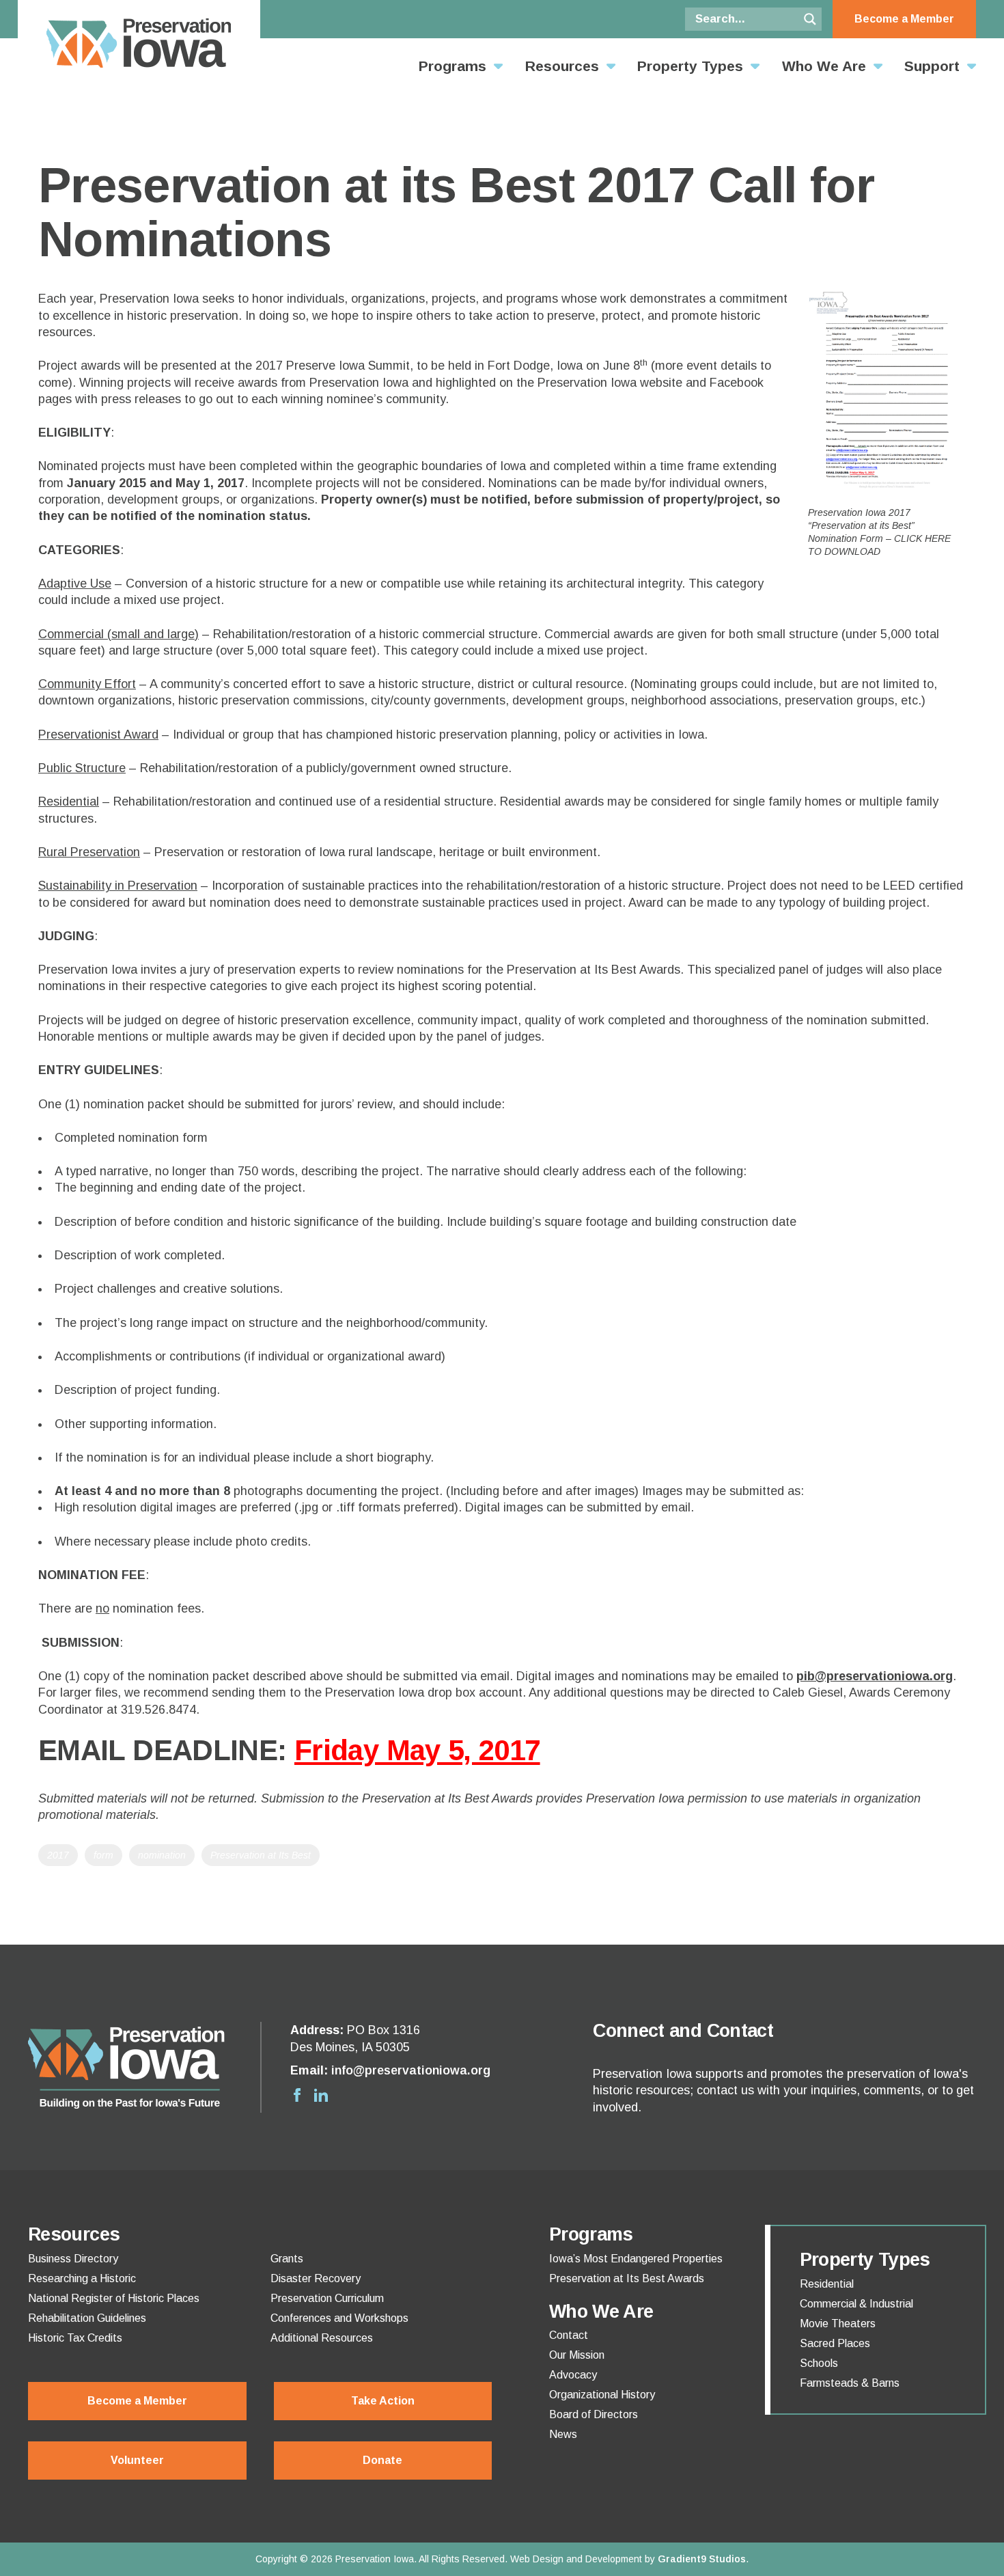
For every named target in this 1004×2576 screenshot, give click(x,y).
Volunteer (137, 2460)
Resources (562, 66)
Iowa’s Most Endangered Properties (636, 2259)
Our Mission (577, 2355)
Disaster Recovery (316, 2279)
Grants (287, 2259)
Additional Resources (322, 2338)
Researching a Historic (82, 2279)
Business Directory (73, 2259)
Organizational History (602, 2395)
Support (932, 66)
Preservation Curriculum (327, 2299)
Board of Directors (594, 2415)
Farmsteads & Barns (850, 2383)
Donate (382, 2460)
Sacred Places (835, 2344)
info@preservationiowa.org (411, 2070)
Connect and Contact (683, 2031)
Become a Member (904, 19)
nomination (162, 1855)
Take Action (383, 2401)
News (563, 2435)
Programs (452, 66)
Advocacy (573, 2375)
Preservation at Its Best (261, 1855)
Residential (827, 2284)
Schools (819, 2363)
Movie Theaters (838, 2324)
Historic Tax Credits (75, 2338)
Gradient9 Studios (702, 2559)
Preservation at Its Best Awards (627, 2279)
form (103, 1855)
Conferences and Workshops (339, 2318)
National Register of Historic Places (114, 2299)
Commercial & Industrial (856, 2304)
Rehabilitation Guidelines (87, 2318)
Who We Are (824, 66)
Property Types (690, 66)
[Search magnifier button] (810, 19)
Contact (569, 2335)
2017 (58, 1855)
